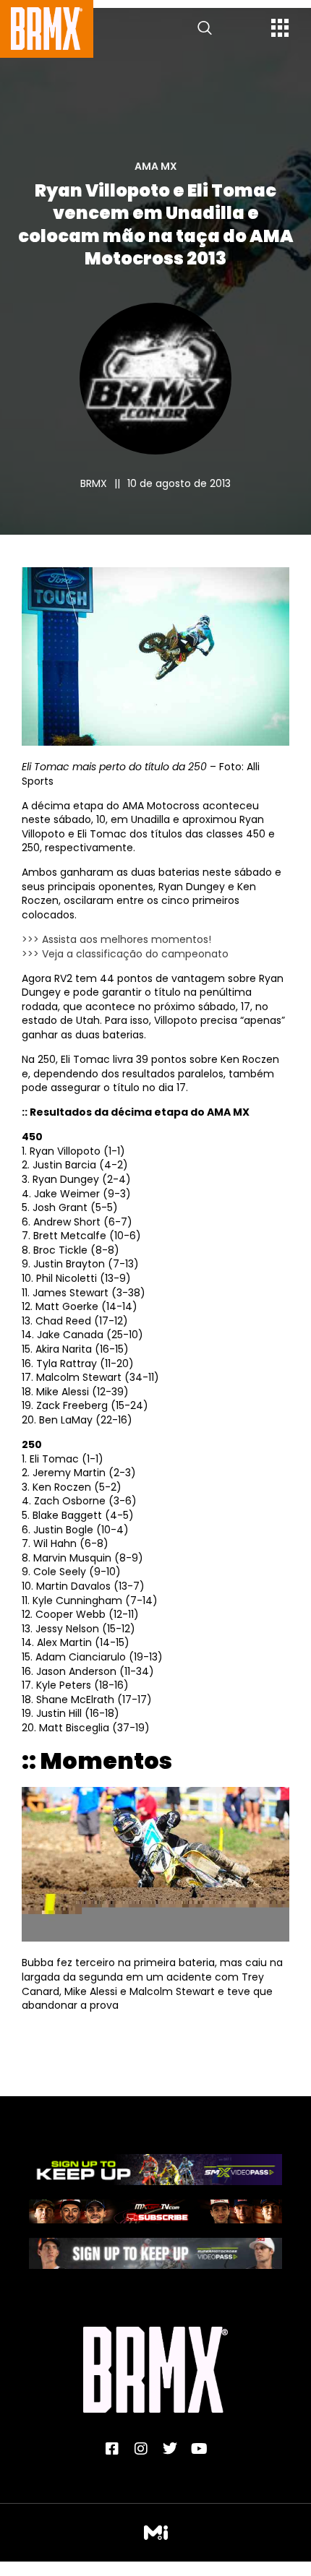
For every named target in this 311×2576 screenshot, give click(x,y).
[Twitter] (170, 2449)
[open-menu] (280, 30)
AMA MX (156, 166)
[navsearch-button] (205, 29)
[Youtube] (199, 2449)
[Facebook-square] (112, 2449)
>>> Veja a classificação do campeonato (125, 954)
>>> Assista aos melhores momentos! (116, 939)
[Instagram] (141, 2449)
